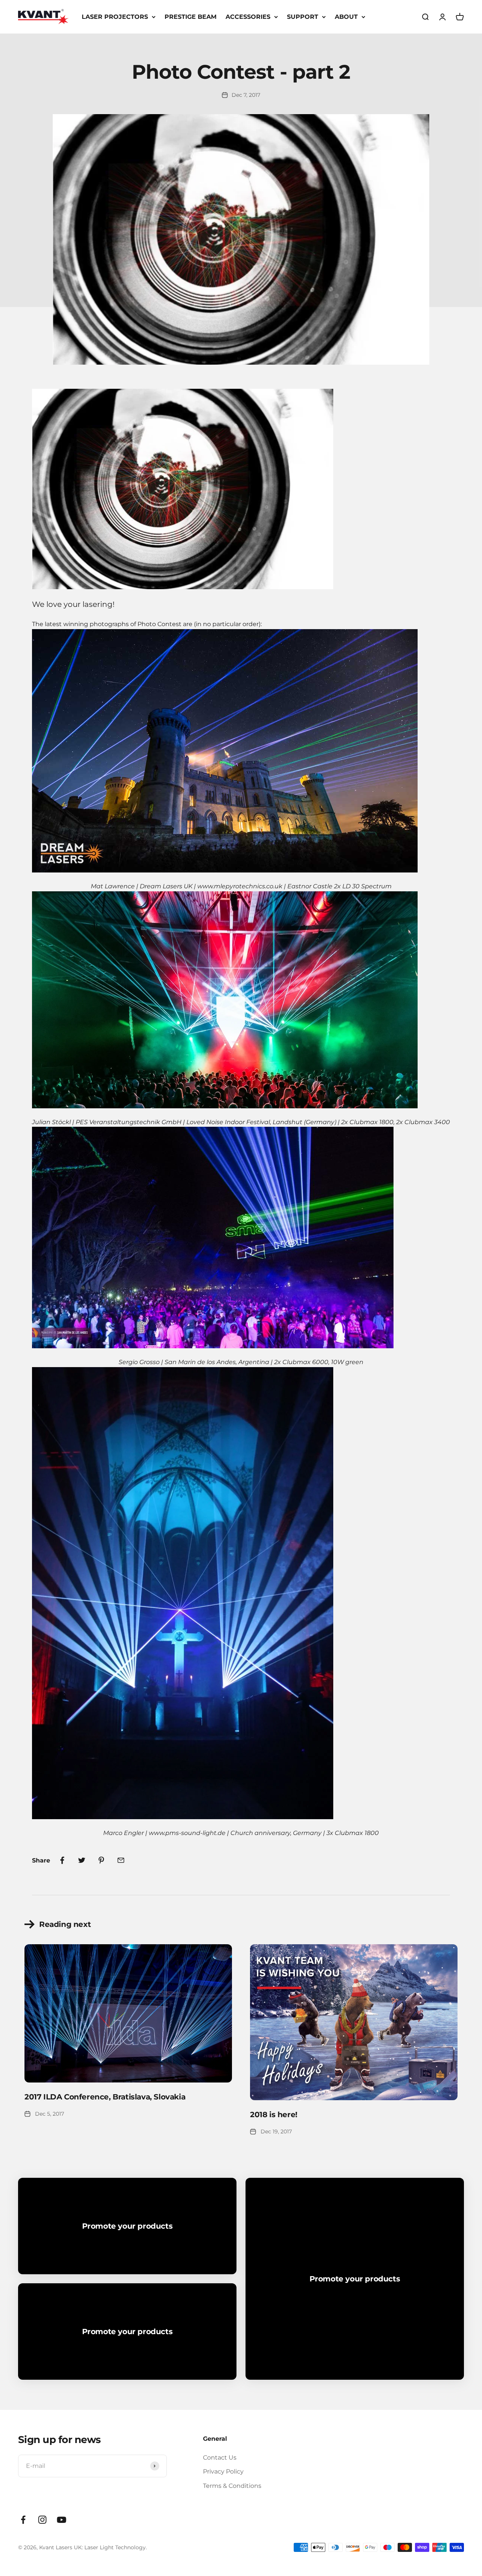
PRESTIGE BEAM (191, 17)
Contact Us (220, 2458)
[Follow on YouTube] (62, 2520)
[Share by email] (121, 1860)
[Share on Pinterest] (101, 1860)
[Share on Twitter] (82, 1860)
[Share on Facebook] (62, 1860)
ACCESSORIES (248, 17)
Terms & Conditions (232, 2486)
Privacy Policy (223, 2471)
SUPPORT (303, 17)
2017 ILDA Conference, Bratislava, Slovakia (105, 2097)
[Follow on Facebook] (23, 2520)
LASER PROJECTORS (115, 17)
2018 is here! (274, 2115)
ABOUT (346, 17)
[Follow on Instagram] (42, 2520)
